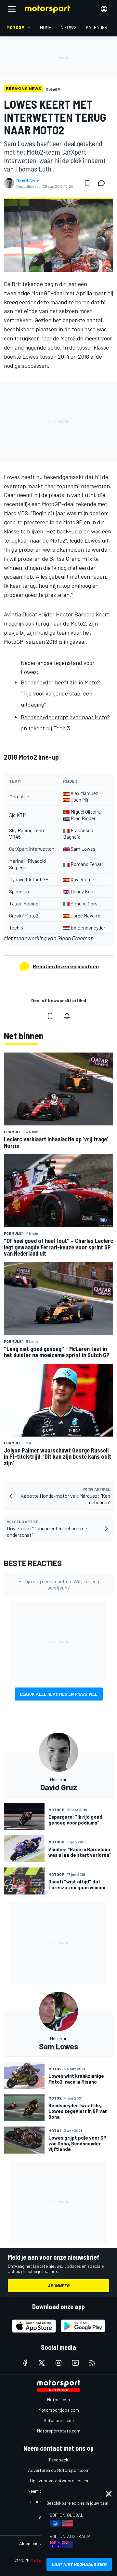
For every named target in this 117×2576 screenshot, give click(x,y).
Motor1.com (58, 2399)
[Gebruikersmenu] (104, 9)
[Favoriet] (87, 183)
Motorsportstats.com (59, 2431)
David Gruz (28, 181)
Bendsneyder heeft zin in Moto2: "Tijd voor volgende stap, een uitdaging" (61, 693)
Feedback (59, 2460)
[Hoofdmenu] (12, 9)
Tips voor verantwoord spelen (59, 2480)
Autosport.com (59, 2420)
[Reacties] (103, 183)
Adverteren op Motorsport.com (59, 2470)
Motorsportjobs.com (59, 2410)
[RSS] (92, 2363)
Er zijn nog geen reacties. (59, 1584)
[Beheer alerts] (67, 1016)
